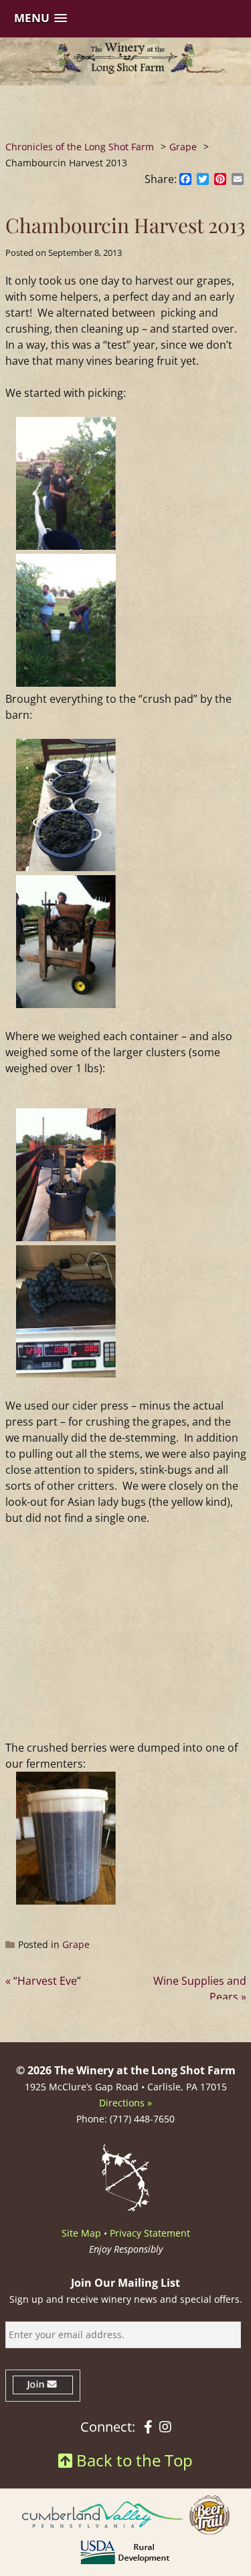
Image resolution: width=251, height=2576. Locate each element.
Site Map (81, 2233)
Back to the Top (133, 2460)
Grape (76, 1944)
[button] (40, 18)
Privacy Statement (150, 2233)
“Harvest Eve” (47, 1981)
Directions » (125, 2103)
